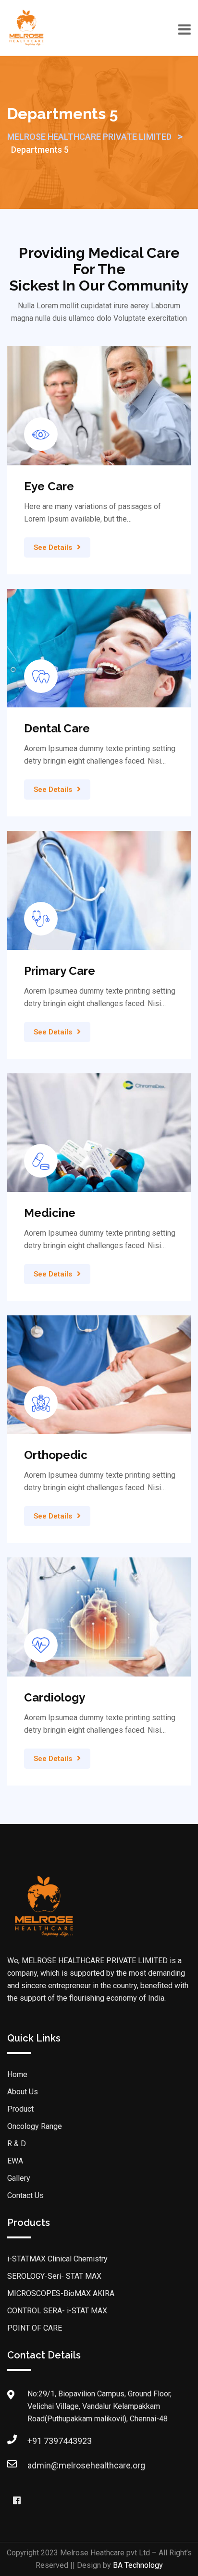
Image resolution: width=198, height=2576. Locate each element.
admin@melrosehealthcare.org (86, 2465)
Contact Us (25, 2195)
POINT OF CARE (35, 2328)
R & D (17, 2144)
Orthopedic (56, 1455)
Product (20, 2109)
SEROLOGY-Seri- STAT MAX (54, 2276)
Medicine (50, 1213)
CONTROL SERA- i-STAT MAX (57, 2311)
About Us (23, 2092)
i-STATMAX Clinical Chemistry (57, 2259)
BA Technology (138, 2565)
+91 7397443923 (60, 2441)
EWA (15, 2161)
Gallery (19, 2178)
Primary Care (60, 971)
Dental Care (57, 728)
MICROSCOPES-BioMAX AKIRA (61, 2293)
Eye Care (49, 486)
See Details (53, 547)
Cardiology (55, 1697)
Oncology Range (35, 2126)
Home (17, 2074)
